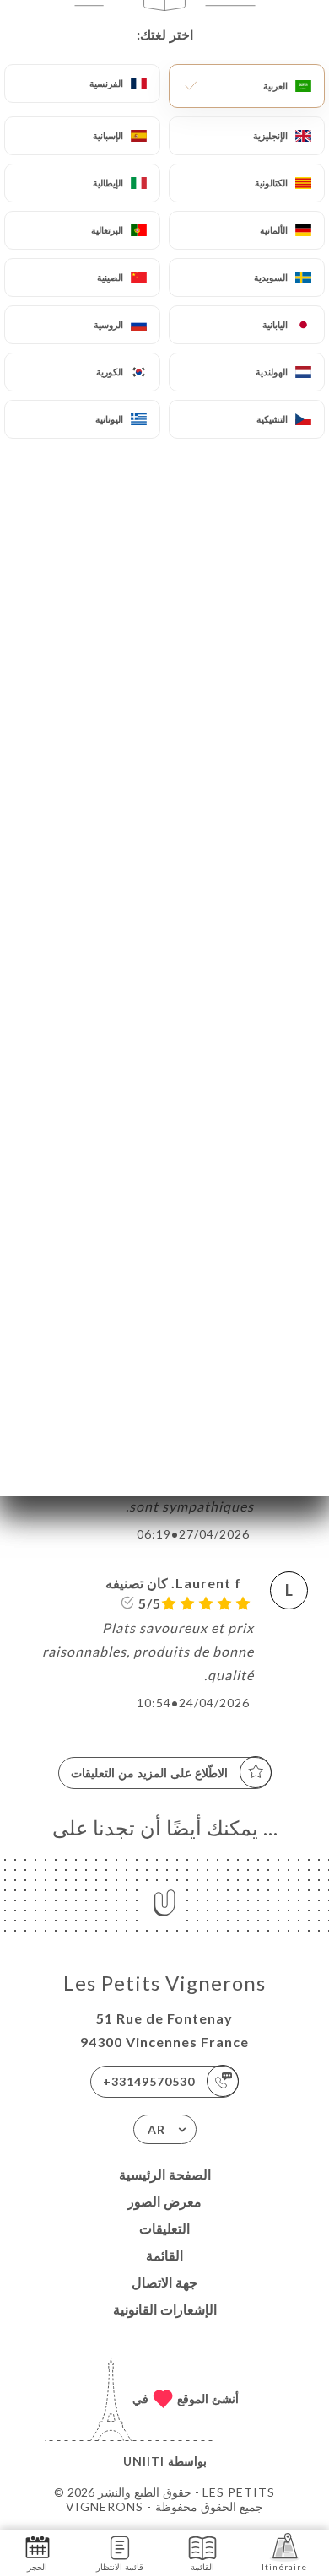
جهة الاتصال (164, 2282)
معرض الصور (164, 2201)
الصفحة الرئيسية (165, 2174)
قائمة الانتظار (120, 2567)
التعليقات (164, 2228)
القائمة (164, 2255)
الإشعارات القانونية (165, 2309)
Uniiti (144, 2461)
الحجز (37, 2567)
